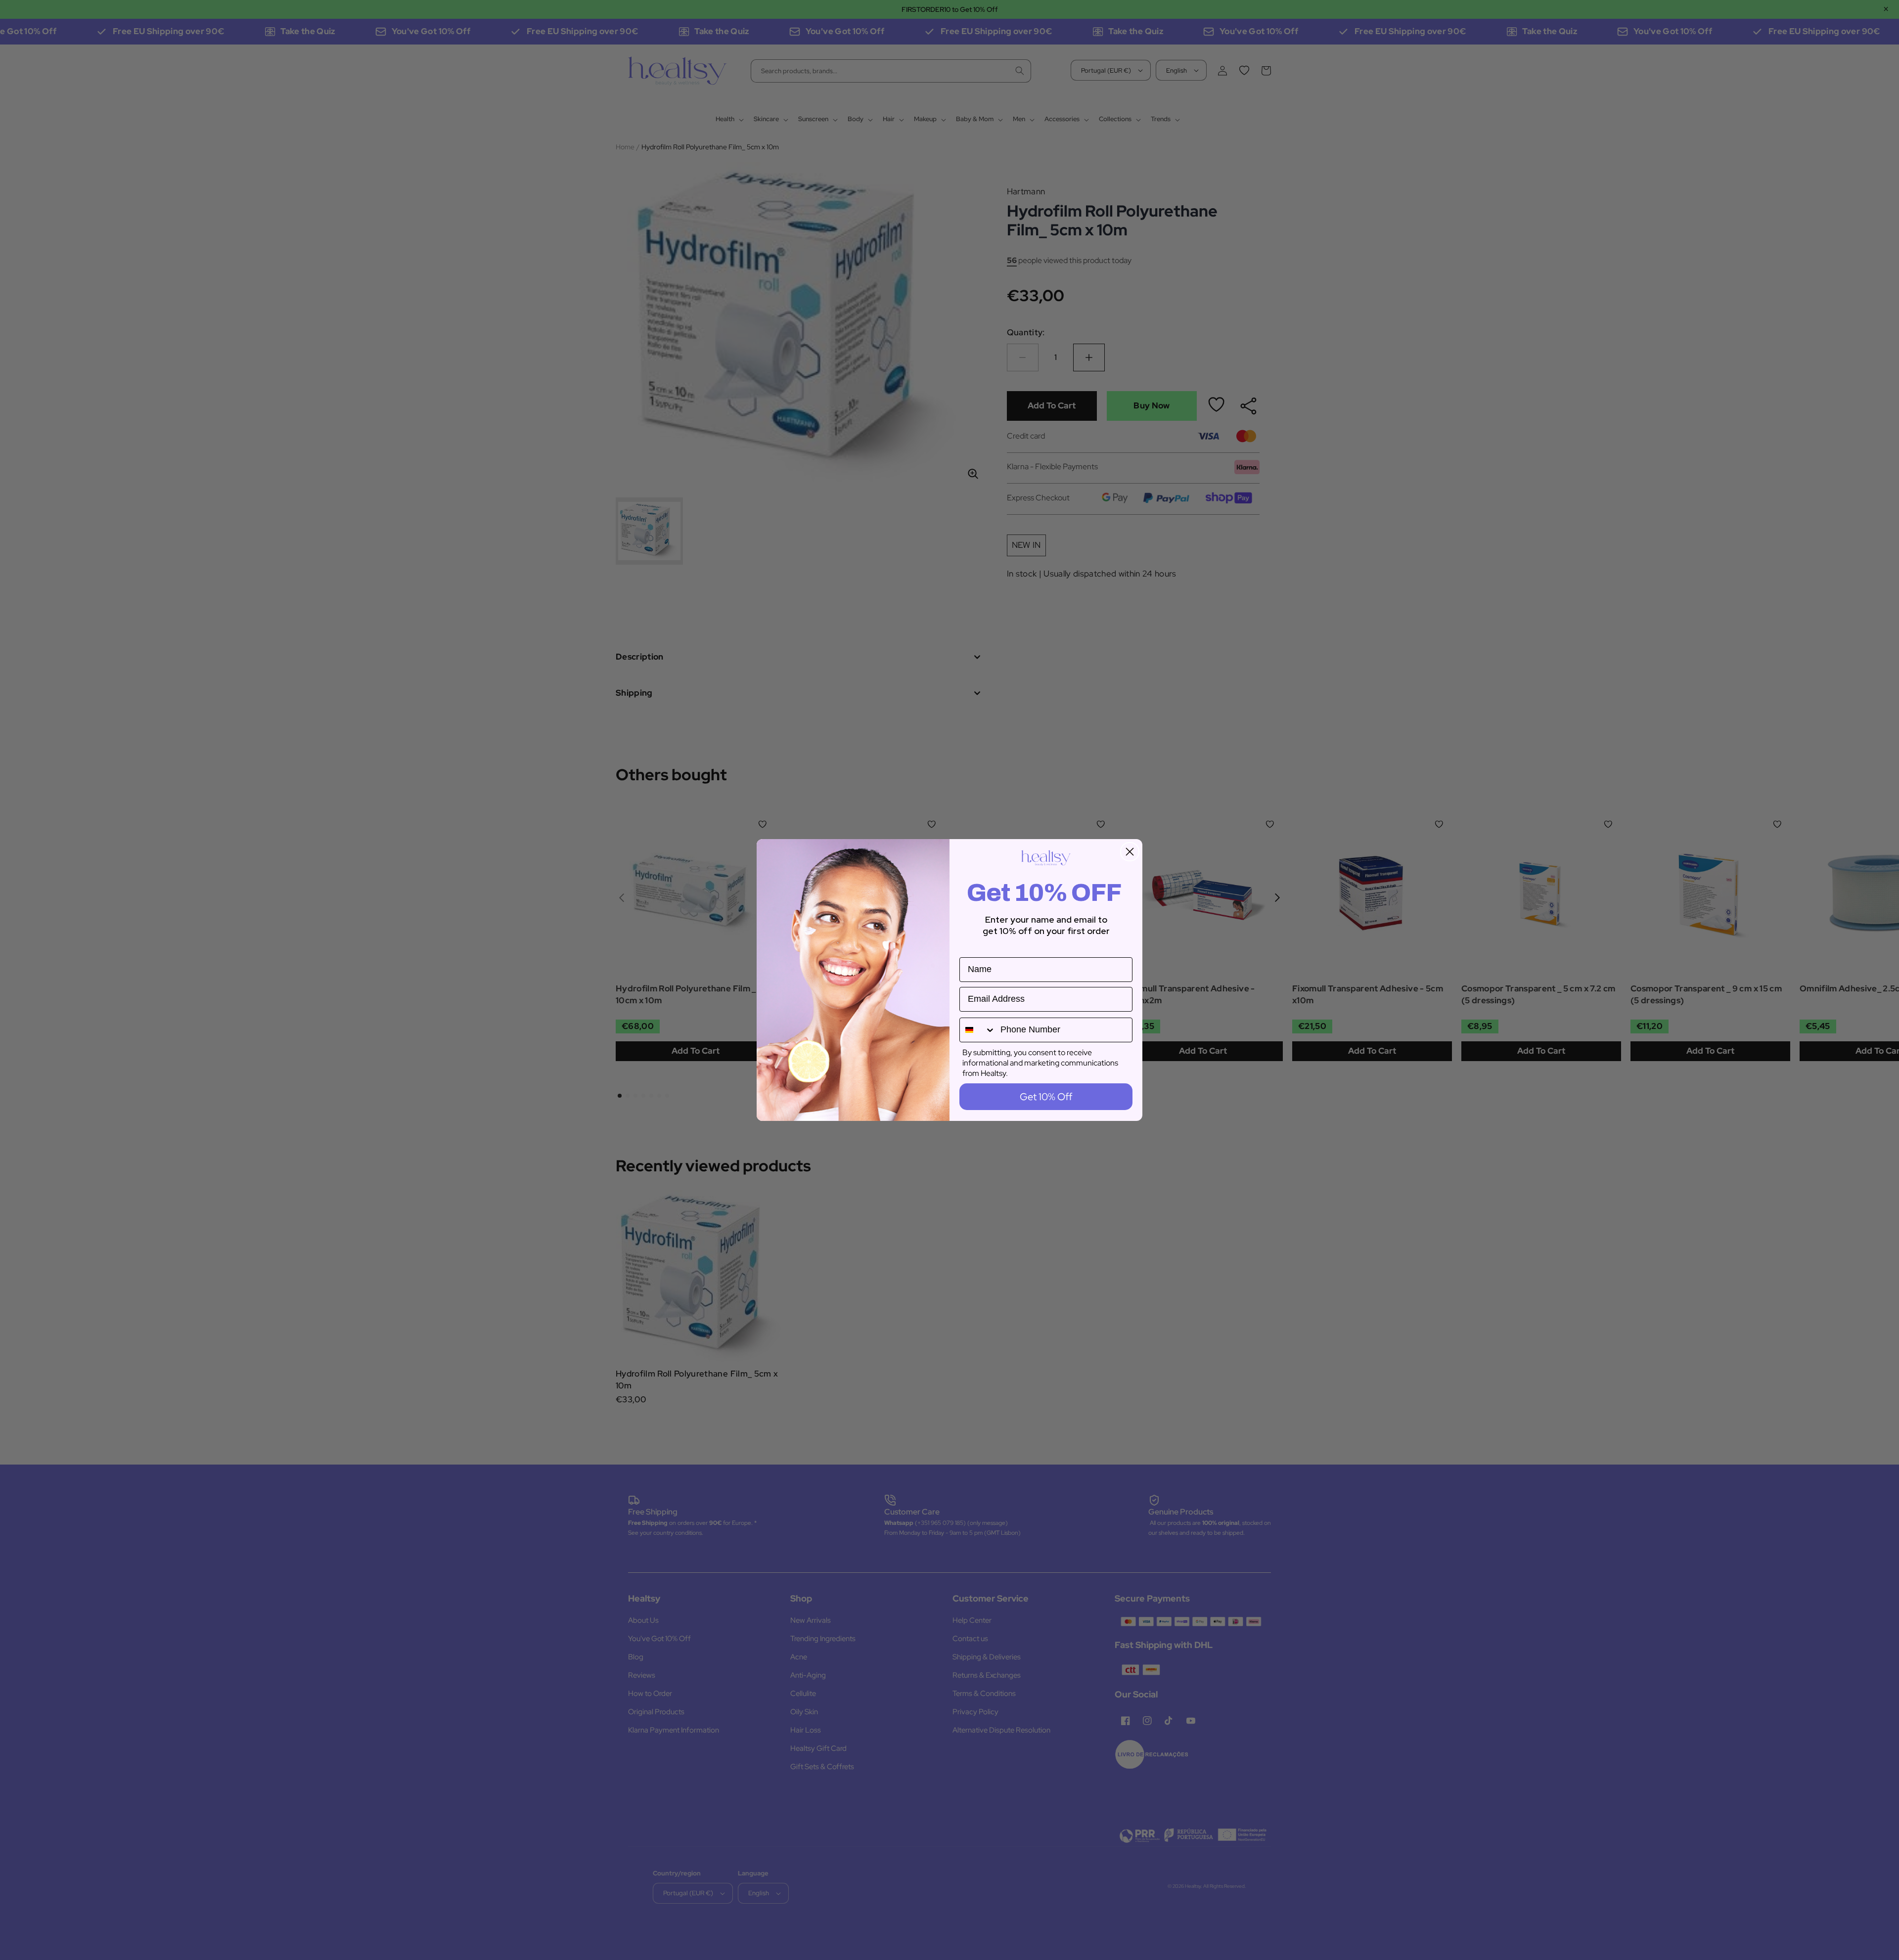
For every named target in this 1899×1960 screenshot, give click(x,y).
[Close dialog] (1130, 852)
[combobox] (978, 1030)
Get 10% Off (1046, 1097)
